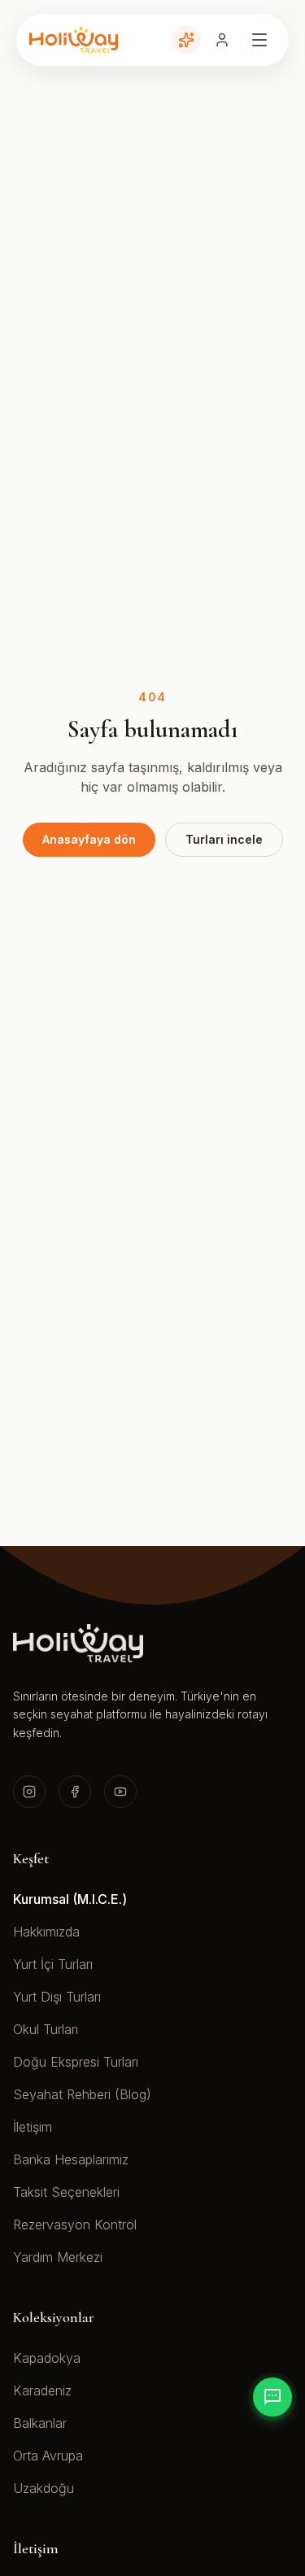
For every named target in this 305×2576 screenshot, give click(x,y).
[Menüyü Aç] (259, 40)
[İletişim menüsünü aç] (272, 2397)
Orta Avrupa (48, 2456)
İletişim (33, 2127)
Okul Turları (46, 2029)
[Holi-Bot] (186, 40)
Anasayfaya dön (89, 839)
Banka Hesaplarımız (71, 2159)
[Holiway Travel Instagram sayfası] (29, 1792)
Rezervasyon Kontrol (75, 2225)
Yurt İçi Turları (53, 1964)
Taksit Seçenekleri (66, 2192)
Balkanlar (40, 2423)
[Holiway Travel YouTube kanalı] (120, 1792)
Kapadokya (47, 2358)
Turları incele (224, 839)
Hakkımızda (46, 1932)
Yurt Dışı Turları (57, 1997)
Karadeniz (42, 2390)
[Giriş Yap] (222, 40)
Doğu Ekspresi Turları (76, 2062)
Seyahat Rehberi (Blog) (82, 2094)
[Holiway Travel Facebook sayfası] (75, 1792)
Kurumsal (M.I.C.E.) (70, 1899)
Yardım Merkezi (58, 2257)
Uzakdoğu (44, 2488)
